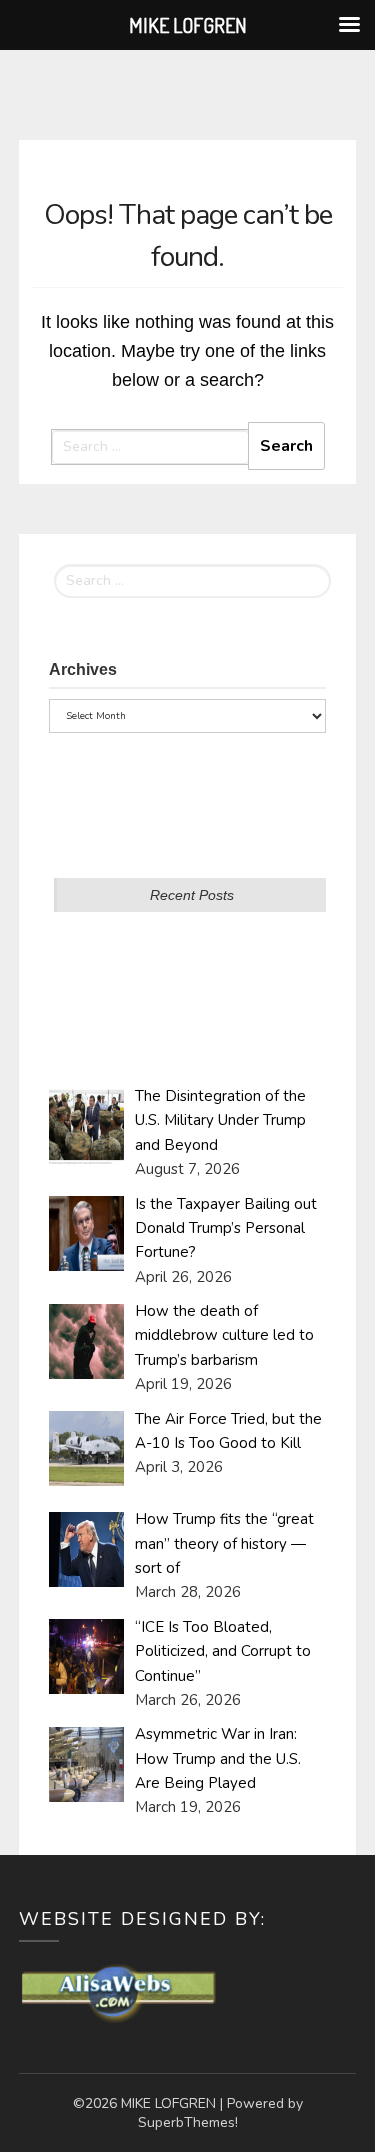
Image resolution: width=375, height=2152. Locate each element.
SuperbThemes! (188, 2122)
